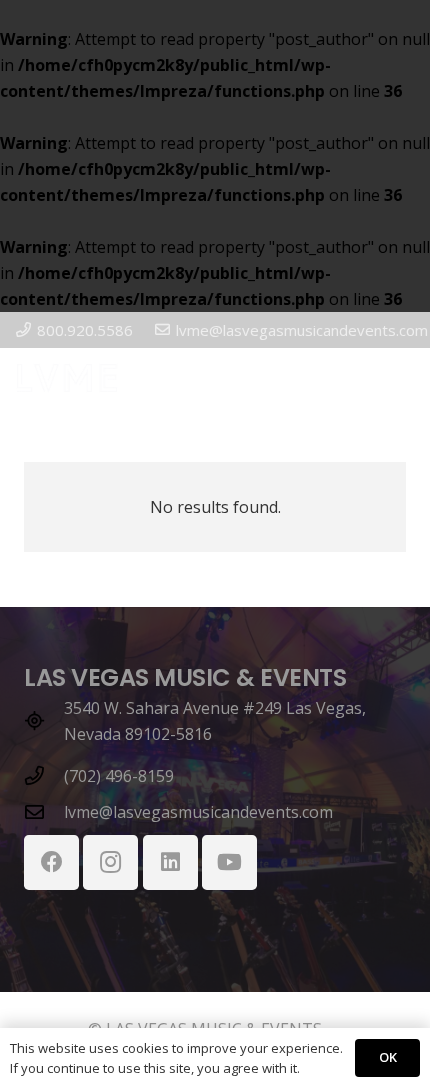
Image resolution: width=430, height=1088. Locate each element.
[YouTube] (229, 862)
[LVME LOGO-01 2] (67, 378)
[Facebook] (51, 862)
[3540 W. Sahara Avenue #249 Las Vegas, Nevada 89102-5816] (44, 720)
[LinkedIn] (170, 862)
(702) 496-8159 (119, 776)
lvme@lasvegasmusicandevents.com (198, 812)
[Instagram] (110, 862)
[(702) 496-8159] (44, 775)
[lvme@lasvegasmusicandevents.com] (44, 811)
